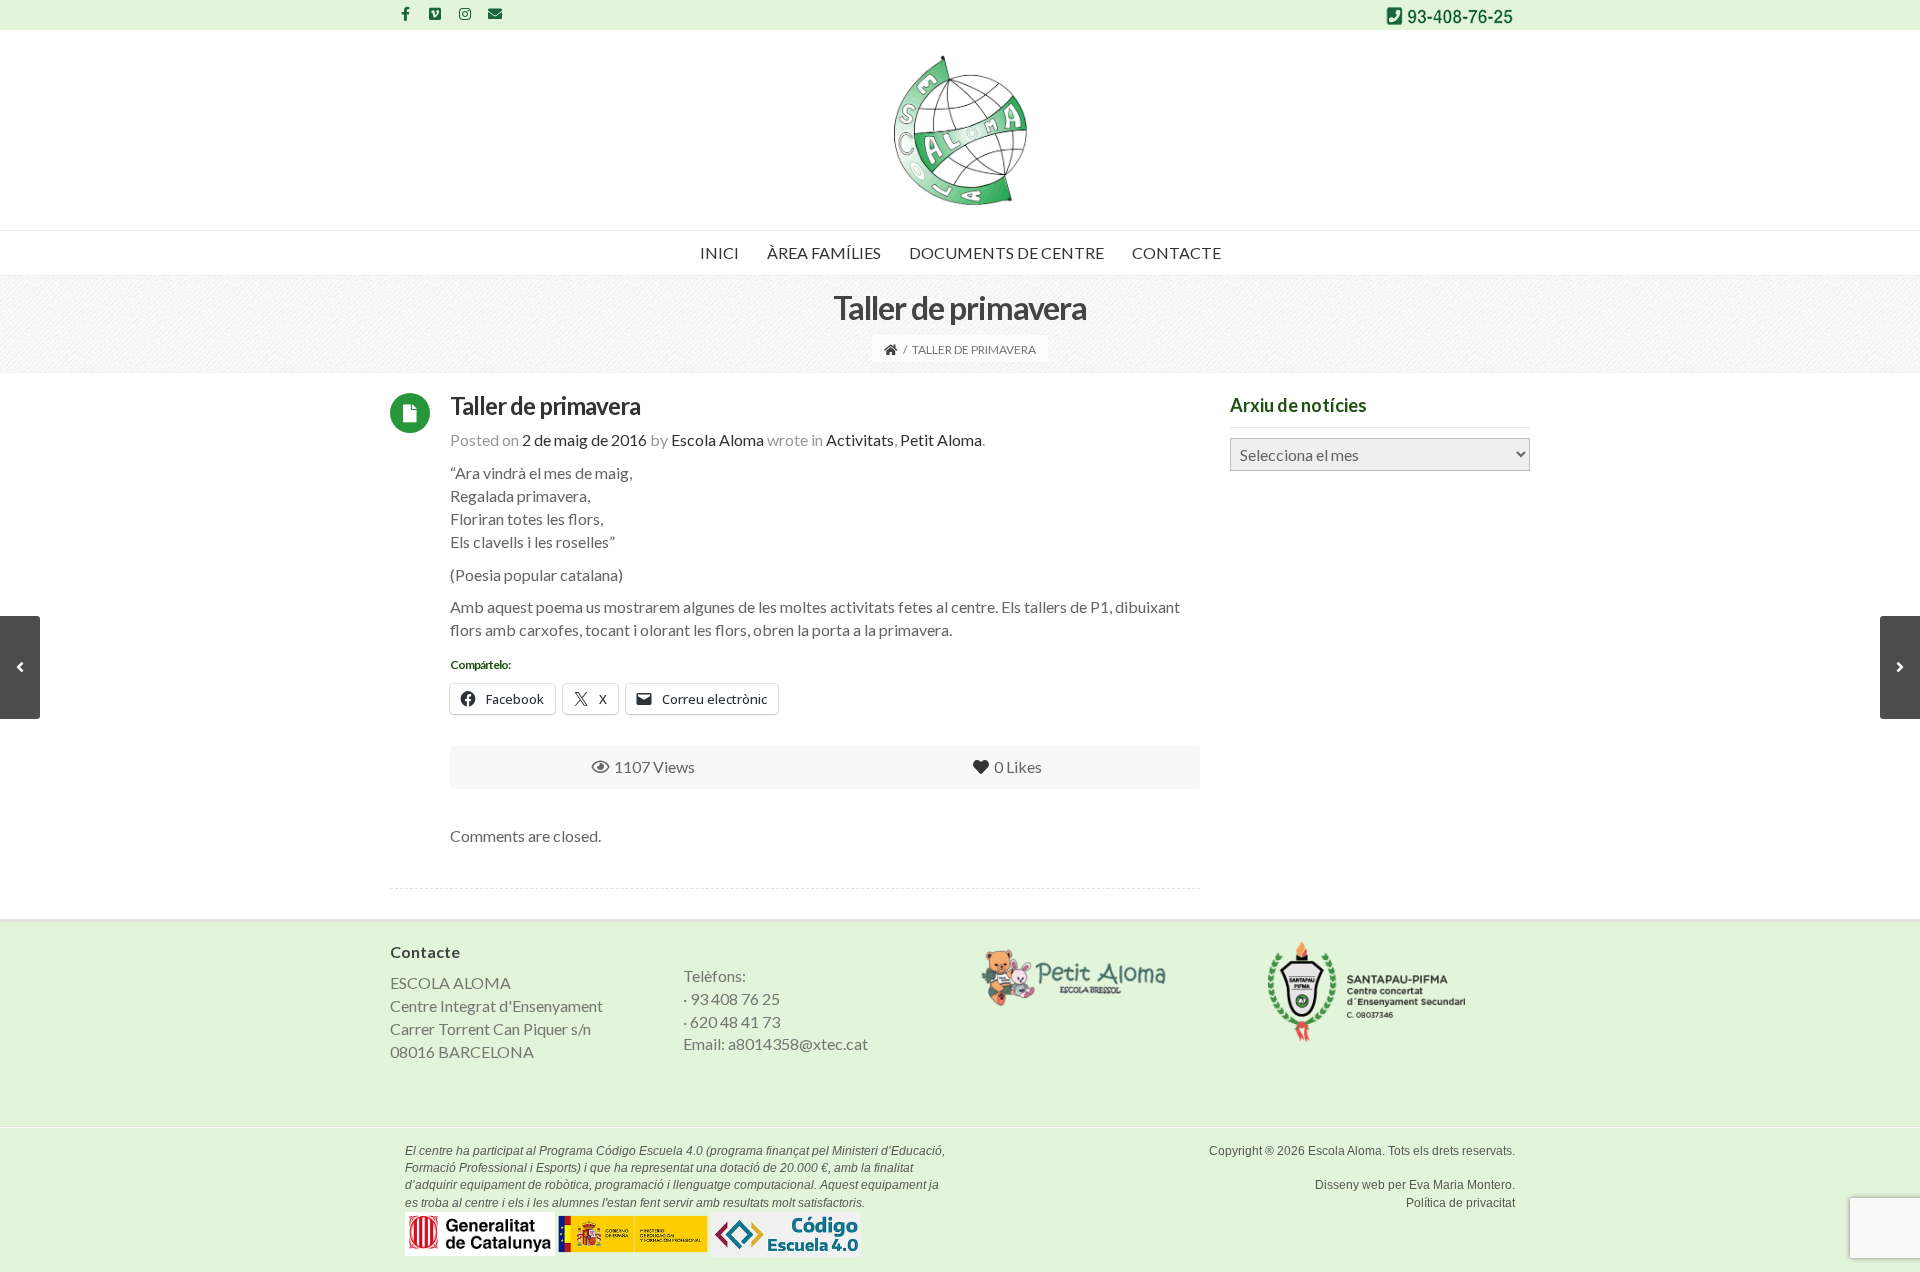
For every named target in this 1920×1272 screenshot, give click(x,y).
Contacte (1176, 252)
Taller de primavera (545, 405)
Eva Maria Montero (1460, 1185)
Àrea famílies (824, 252)
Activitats (860, 439)
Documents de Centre (1006, 252)
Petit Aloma (941, 439)
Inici (719, 252)
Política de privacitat (1460, 1203)
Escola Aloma (1345, 1151)
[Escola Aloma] (960, 130)
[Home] (891, 349)
